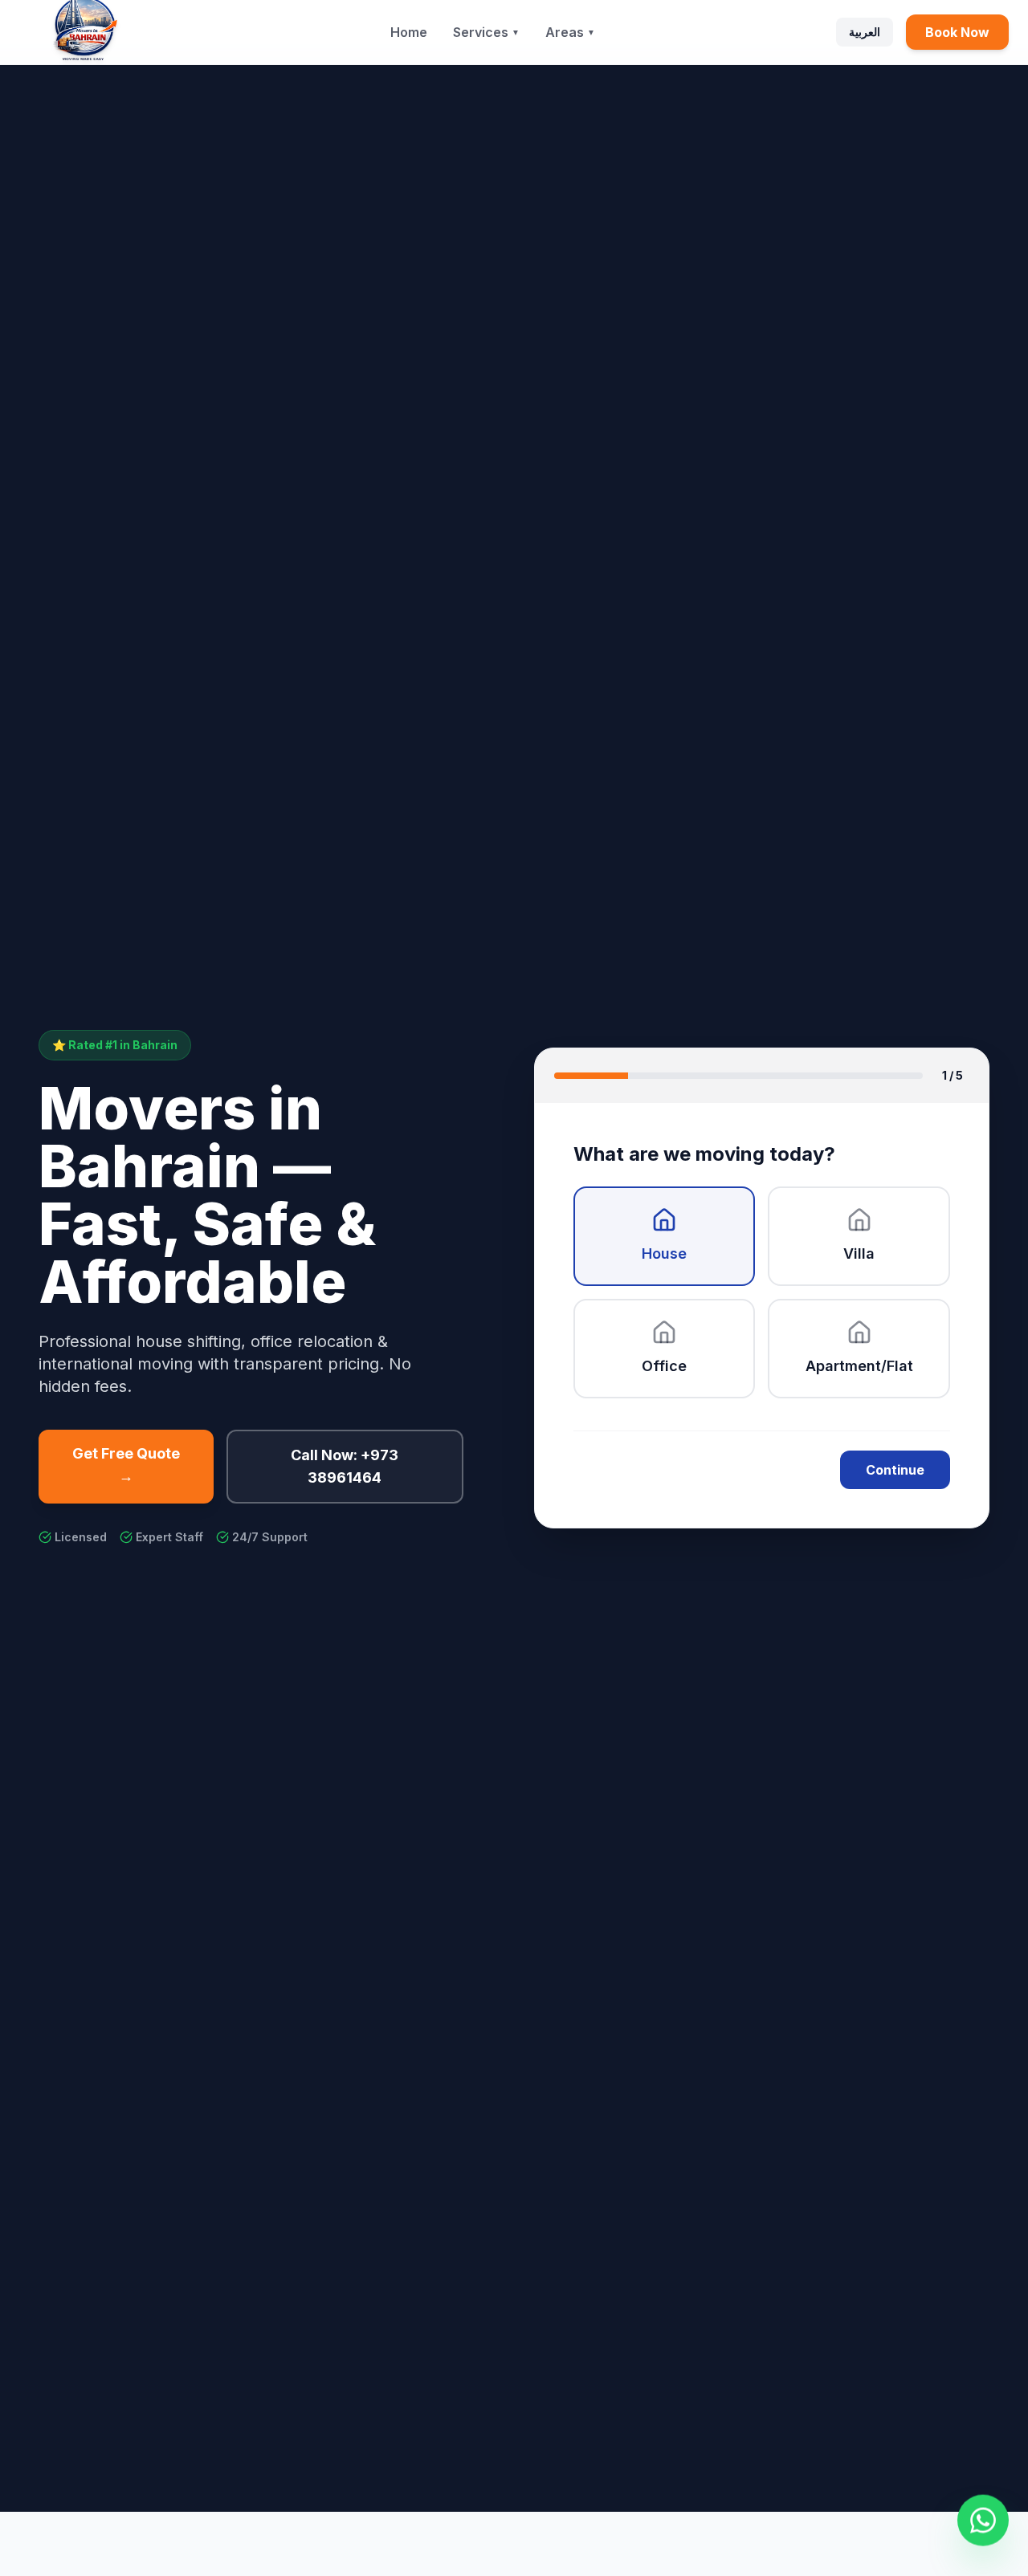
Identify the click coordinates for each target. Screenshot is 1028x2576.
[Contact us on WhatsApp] (983, 2520)
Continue (895, 1470)
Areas (570, 32)
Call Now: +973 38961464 (345, 1466)
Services (486, 32)
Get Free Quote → (126, 1465)
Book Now (957, 32)
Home (409, 32)
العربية (865, 32)
